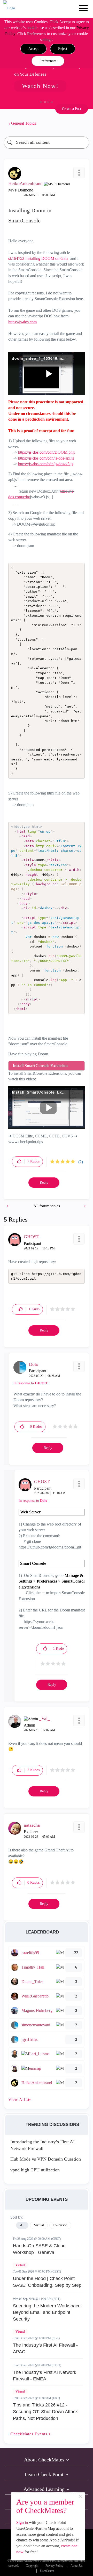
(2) (81, 1162)
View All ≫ (20, 2100)
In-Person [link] (60, 2225)
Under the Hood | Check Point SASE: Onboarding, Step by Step (47, 2282)
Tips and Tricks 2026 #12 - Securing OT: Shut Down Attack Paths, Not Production (45, 2412)
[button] (33, 49)
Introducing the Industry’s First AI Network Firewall (42, 2145)
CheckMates (29, 2434)
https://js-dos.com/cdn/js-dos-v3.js (46, 464)
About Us (77, 2566)
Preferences (48, 61)
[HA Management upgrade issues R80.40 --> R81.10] (8, 1206)
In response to (31, 1383)
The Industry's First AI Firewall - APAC (45, 2348)
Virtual (20, 2265)
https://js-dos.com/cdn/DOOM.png (46, 452)
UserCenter (47, 2571)
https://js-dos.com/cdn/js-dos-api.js (46, 458)
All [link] (22, 2225)
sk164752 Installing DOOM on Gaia (38, 258)
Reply (44, 1182)
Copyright (32, 2566)
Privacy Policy (54, 2566)
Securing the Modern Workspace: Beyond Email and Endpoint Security (47, 2312)
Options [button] (83, 123)
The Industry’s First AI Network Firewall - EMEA (45, 2376)
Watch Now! (40, 86)
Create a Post (72, 109)
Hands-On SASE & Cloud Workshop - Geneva (39, 2249)
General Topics (24, 123)
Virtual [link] (39, 2225)
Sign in (22, 2522)
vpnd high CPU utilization (35, 2170)
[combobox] (47, 143)
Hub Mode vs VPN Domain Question (46, 2159)
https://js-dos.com (22, 322)
